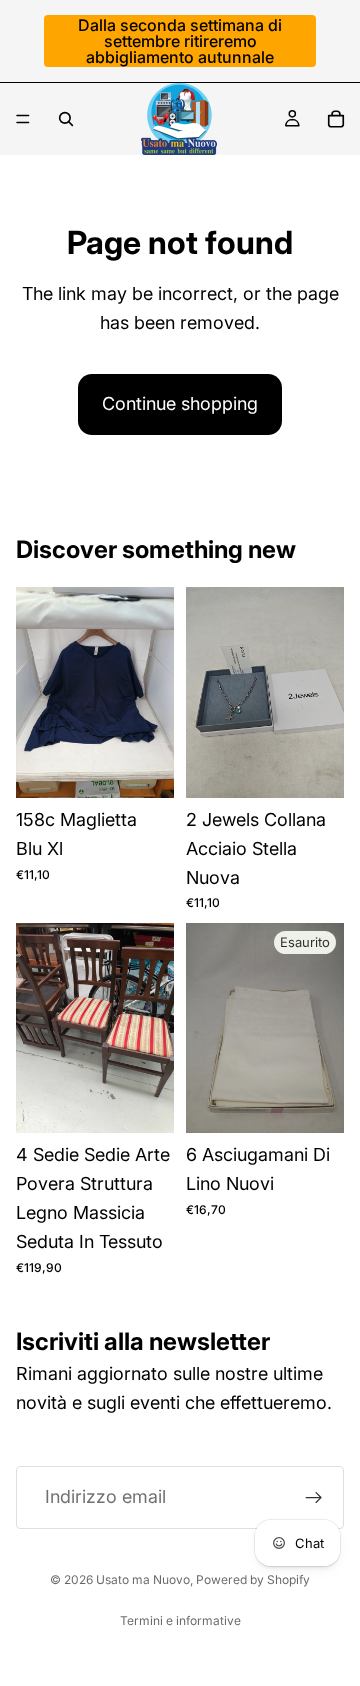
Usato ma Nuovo (143, 1579)
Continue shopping (180, 403)
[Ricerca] (66, 119)
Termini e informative (180, 1620)
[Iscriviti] (314, 1498)
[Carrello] (336, 119)
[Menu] (23, 119)
